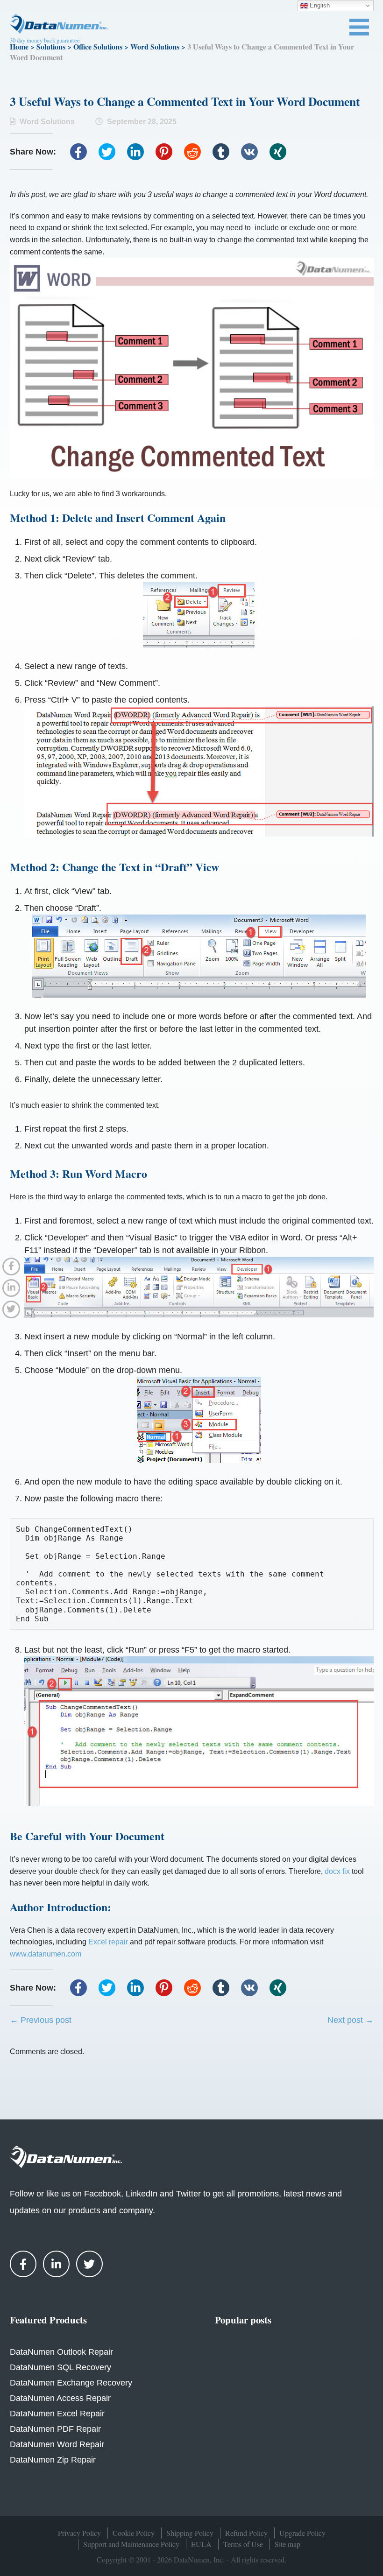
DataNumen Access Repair (60, 2398)
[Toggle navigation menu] (359, 27)
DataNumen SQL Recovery (60, 2367)
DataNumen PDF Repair (55, 2429)
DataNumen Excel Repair (57, 2414)
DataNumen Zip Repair (53, 2460)
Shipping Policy (190, 2533)
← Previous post (41, 2020)
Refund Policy (246, 2533)
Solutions (51, 46)
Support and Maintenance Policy (131, 2544)
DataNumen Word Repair (57, 2444)
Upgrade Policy (302, 2533)
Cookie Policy (134, 2533)
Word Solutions (155, 46)
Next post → (351, 2020)
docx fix (337, 1871)
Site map (287, 2544)
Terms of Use (243, 2544)
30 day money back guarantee (45, 40)
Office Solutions (98, 46)
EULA (201, 2544)
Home (19, 46)
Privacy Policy (79, 2533)
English (319, 5)
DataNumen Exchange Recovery (71, 2383)
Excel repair (108, 1942)
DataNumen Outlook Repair (61, 2352)
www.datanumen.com (46, 1954)
